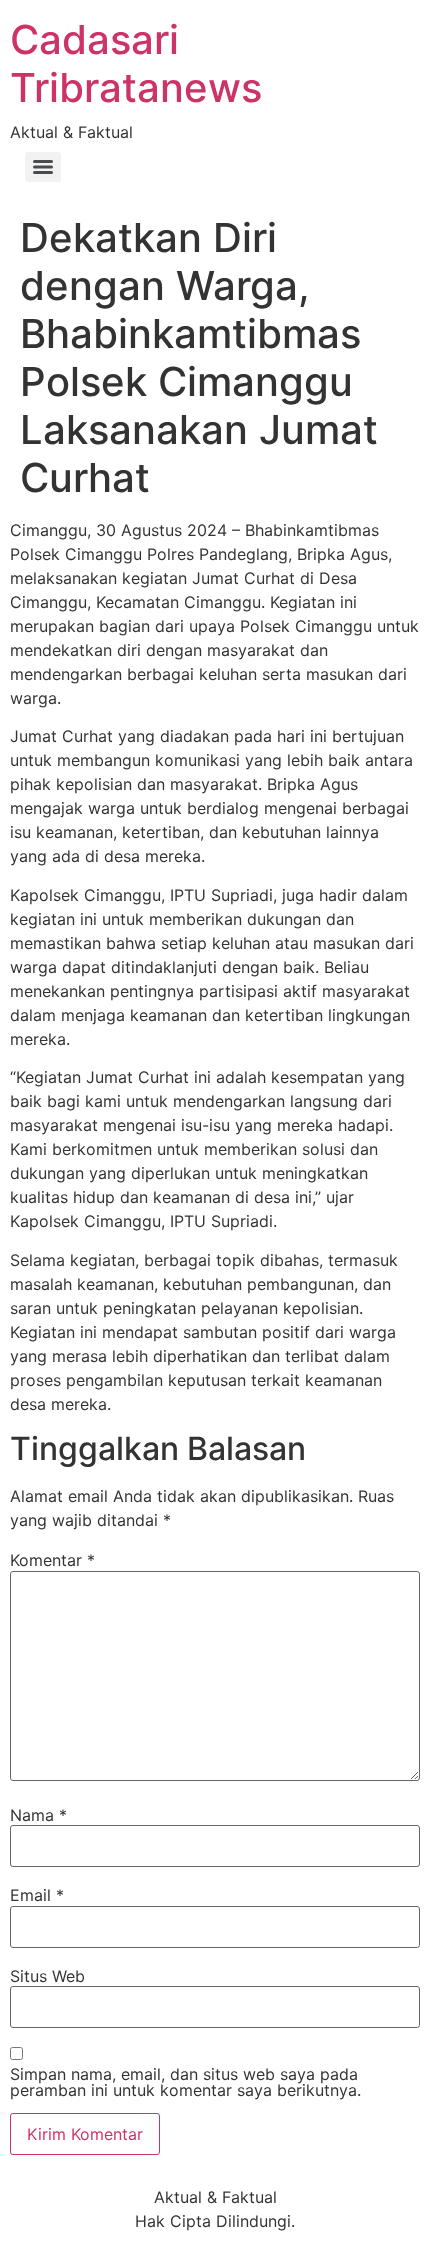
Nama (38, 1815)
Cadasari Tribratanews (136, 63)
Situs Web (47, 1976)
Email (37, 1895)
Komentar (52, 1560)
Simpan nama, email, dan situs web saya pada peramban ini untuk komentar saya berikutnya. (185, 2082)
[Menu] (43, 167)
